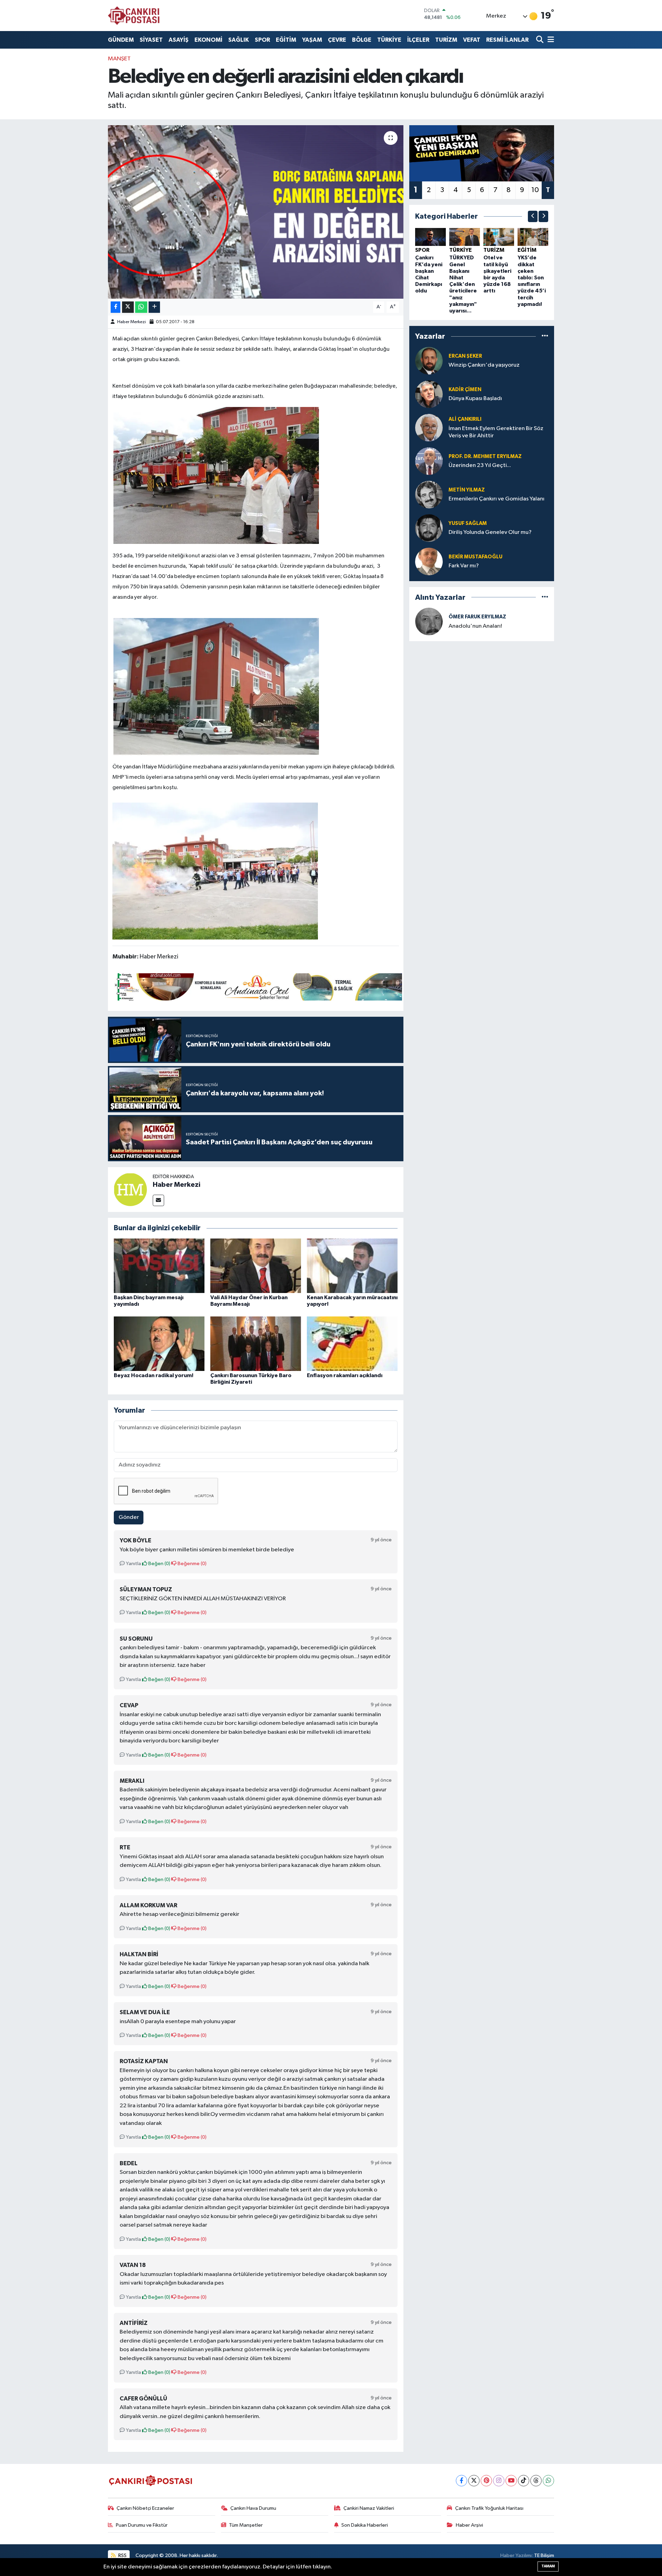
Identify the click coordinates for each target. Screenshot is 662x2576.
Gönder (129, 1517)
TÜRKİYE (389, 40)
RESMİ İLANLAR (507, 40)
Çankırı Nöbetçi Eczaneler (145, 2508)
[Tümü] (545, 336)
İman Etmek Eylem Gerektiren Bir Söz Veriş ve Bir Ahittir (496, 432)
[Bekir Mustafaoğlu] (429, 561)
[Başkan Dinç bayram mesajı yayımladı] (159, 1266)
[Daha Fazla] (154, 307)
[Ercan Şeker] (429, 361)
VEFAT (472, 40)
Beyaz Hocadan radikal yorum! (154, 1375)
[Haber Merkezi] (130, 1189)
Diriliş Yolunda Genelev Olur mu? (490, 532)
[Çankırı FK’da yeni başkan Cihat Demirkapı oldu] (430, 237)
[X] (474, 2481)
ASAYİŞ (179, 40)
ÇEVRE (337, 40)
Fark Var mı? (464, 566)
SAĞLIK (239, 40)
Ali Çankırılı (465, 419)
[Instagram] (499, 2481)
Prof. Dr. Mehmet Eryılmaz (485, 456)
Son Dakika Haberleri (365, 2525)
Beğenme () (192, 1564)
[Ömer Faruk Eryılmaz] (429, 621)
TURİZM (446, 40)
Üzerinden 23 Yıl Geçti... (480, 465)
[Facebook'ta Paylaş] (116, 307)
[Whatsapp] (548, 2481)
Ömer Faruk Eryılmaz (477, 617)
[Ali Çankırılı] (429, 427)
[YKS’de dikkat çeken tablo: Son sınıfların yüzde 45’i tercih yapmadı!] (533, 237)
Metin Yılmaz (467, 490)
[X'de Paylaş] (128, 307)
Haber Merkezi (132, 322)
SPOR (262, 40)
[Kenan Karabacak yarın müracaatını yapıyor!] (352, 1266)
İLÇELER (418, 40)
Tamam (548, 2566)
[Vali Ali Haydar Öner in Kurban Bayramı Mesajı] (256, 1266)
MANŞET (119, 59)
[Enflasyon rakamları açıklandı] (352, 1344)
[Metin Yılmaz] (429, 494)
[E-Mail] (158, 1200)
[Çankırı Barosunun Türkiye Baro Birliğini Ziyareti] (256, 1344)
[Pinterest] (486, 2481)
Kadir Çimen (465, 390)
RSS (122, 2555)
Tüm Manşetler (246, 2525)
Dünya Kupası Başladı (475, 399)
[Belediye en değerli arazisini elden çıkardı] (256, 212)
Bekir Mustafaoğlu (475, 557)
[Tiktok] (524, 2481)
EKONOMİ (208, 40)
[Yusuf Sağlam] (429, 528)
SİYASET (151, 40)
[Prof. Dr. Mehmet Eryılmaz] (429, 461)
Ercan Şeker (465, 356)
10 (535, 190)
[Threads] (536, 2481)
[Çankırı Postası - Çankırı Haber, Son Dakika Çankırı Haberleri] (134, 16)
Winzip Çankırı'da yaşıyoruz (484, 365)
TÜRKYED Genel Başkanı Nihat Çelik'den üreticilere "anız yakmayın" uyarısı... (463, 284)
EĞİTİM (286, 40)
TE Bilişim (544, 2555)
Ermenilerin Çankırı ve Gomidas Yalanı (496, 499)
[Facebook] (462, 2481)
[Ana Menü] (550, 40)
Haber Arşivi (469, 2525)
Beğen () (159, 1564)
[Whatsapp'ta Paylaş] (141, 307)
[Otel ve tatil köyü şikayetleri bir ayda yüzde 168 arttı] (499, 237)
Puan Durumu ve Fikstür (142, 2525)
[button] (533, 216)
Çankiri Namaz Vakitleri (369, 2508)
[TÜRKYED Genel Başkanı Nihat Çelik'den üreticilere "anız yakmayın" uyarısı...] (465, 237)
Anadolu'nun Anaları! (475, 626)
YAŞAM (312, 40)
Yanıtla (133, 1564)
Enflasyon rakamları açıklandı (345, 1375)
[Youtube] (511, 2481)
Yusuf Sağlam (468, 523)
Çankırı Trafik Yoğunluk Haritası (489, 2508)
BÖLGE (362, 40)
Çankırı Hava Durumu (253, 2508)
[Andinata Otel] (257, 986)
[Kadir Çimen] (429, 394)
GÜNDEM (121, 40)
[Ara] (540, 40)
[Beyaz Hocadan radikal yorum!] (159, 1344)
